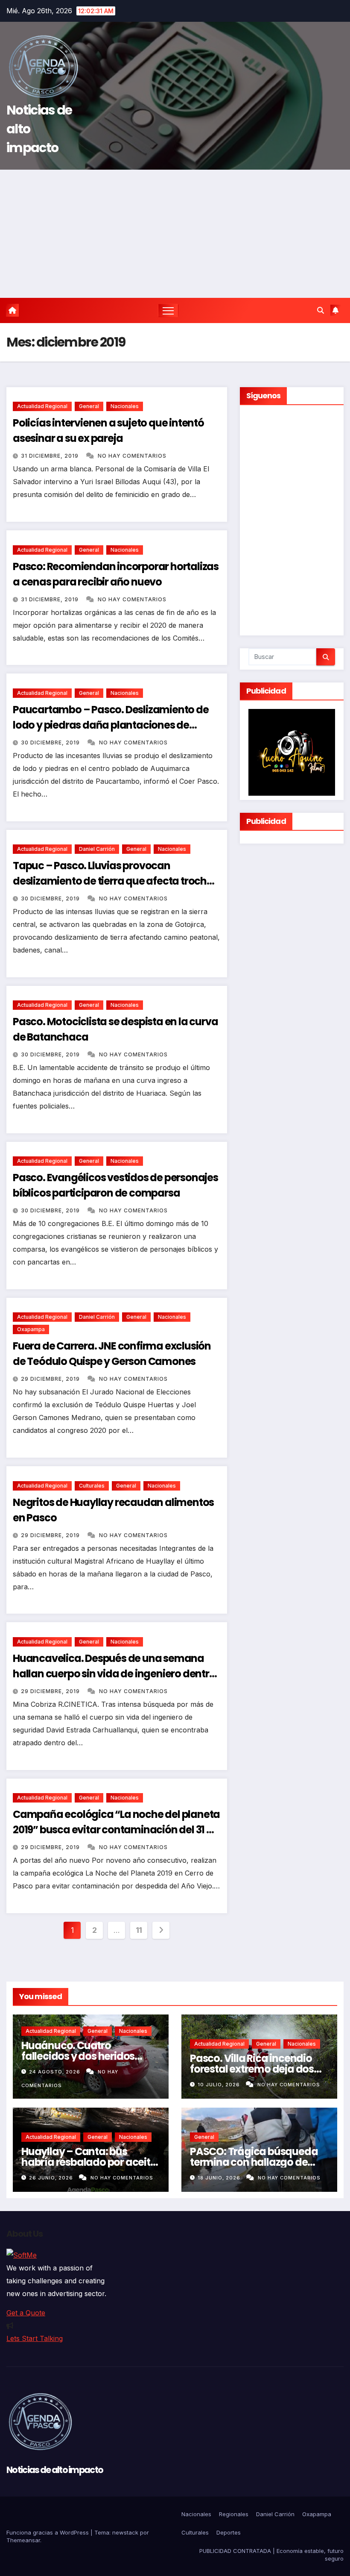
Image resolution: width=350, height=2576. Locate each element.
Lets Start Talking (35, 2338)
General (89, 406)
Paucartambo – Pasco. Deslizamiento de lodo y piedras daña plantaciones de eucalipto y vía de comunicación (111, 725)
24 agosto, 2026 (55, 2072)
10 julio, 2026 (220, 2085)
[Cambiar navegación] (168, 310)
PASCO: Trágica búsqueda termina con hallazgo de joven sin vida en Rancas (254, 2162)
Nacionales (125, 406)
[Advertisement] (175, 234)
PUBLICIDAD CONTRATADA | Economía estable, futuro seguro (271, 2555)
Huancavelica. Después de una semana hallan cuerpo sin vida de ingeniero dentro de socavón (114, 1674)
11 (139, 1930)
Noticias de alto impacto (55, 2470)
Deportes (229, 2532)
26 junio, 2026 (52, 2178)
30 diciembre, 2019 (51, 743)
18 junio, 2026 (220, 2178)
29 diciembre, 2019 (51, 1379)
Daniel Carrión (97, 849)
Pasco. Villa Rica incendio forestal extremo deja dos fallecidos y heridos (252, 2069)
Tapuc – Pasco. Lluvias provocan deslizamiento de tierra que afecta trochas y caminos (116, 881)
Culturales (92, 1486)
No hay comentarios (132, 456)
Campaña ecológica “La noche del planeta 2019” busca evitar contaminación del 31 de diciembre (116, 1830)
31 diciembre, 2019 (51, 456)
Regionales (234, 2514)
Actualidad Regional (42, 406)
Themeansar (23, 2540)
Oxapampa (31, 1329)
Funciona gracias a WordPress (48, 2532)
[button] (321, 310)
